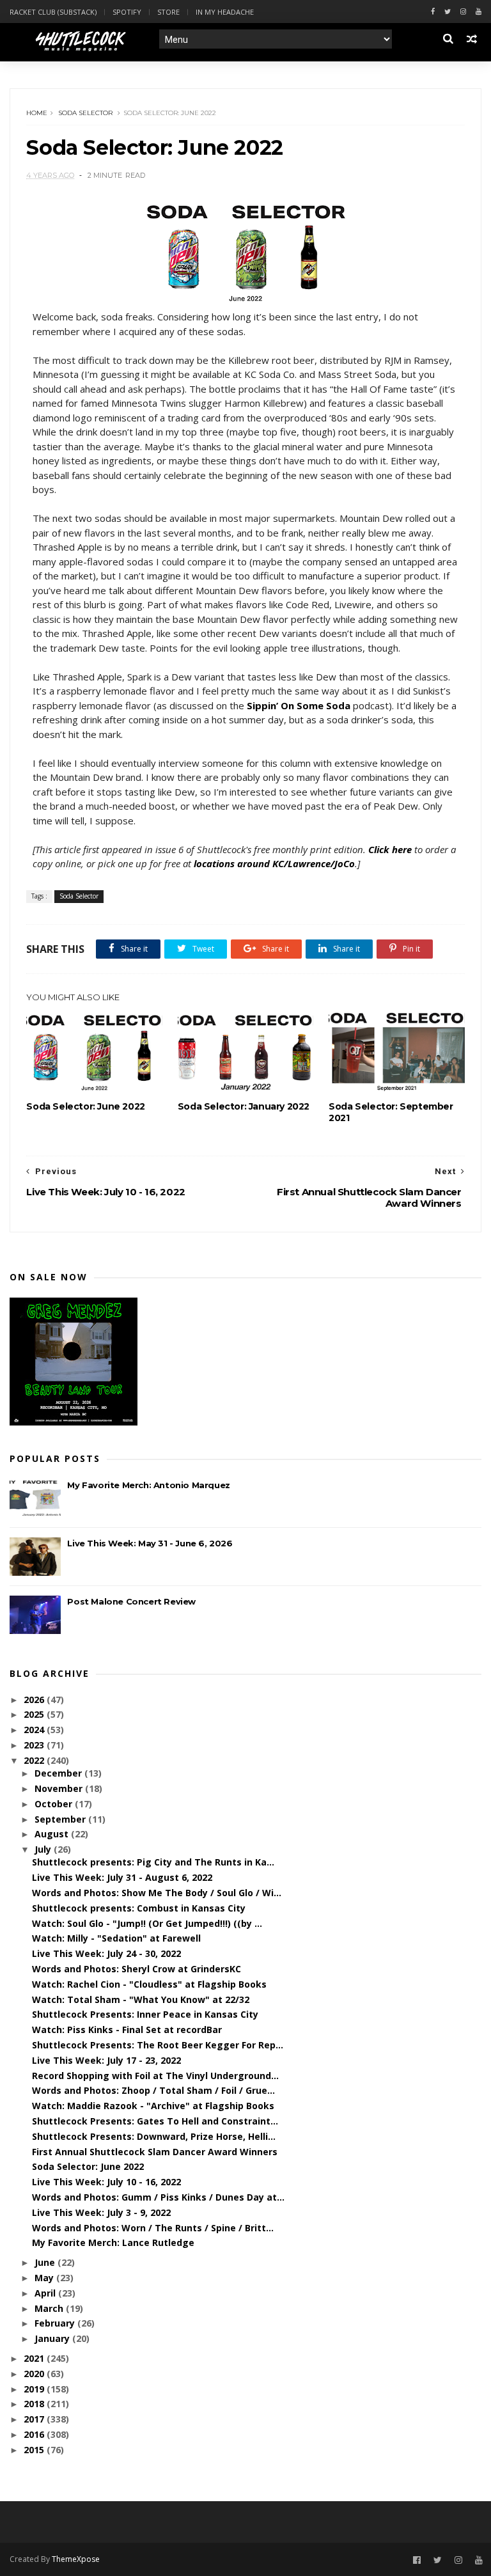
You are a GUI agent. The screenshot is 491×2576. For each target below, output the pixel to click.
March (50, 2308)
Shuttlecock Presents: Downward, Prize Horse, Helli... (154, 2136)
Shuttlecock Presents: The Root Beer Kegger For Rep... (158, 2045)
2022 (35, 1760)
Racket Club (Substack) (53, 12)
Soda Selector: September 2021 (391, 1112)
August (53, 1834)
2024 (35, 1730)
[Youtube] (479, 12)
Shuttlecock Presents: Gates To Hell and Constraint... (155, 2121)
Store (168, 12)
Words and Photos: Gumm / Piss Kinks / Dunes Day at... (158, 2197)
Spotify (127, 12)
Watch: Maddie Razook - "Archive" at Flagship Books (153, 2106)
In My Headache (225, 12)
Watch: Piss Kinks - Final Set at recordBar (127, 2030)
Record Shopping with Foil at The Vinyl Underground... (155, 2076)
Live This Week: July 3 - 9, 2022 (101, 2212)
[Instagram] (463, 12)
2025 (35, 1714)
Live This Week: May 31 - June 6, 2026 (150, 1543)
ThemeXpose (76, 2559)
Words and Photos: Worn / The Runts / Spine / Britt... (153, 2228)
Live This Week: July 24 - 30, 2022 (106, 1953)
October (55, 1804)
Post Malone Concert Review (131, 1601)
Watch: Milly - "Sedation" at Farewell (116, 1938)
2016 (35, 2434)
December (59, 1773)
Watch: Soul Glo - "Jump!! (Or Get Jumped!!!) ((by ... (147, 1923)
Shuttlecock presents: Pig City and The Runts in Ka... (153, 1862)
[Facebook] (433, 12)
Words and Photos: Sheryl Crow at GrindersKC (136, 1969)
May (45, 2278)
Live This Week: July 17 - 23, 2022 (106, 2060)
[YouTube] (479, 2560)
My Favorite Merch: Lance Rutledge (113, 2242)
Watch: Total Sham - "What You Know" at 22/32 (141, 1999)
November (60, 1788)
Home (37, 113)
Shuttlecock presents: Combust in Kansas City (139, 1908)
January (53, 2338)
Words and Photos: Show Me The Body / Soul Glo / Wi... (157, 1893)
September (61, 1819)
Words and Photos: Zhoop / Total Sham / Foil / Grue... (153, 2090)
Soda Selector (85, 113)
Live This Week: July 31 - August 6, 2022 (122, 1877)
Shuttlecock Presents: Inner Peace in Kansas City (145, 2014)
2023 (35, 1745)
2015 (35, 2450)
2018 (35, 2404)
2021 (35, 2358)
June (46, 2262)
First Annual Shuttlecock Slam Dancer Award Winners (155, 2152)
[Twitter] (448, 12)
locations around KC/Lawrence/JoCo (274, 863)
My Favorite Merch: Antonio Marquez (148, 1485)
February (56, 2323)
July (44, 1849)
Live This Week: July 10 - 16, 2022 (106, 2182)
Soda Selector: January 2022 (244, 1106)
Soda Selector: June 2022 (85, 1106)
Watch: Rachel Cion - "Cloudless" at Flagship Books (149, 1984)
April (46, 2293)
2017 (35, 2419)
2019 (35, 2389)
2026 (35, 1700)
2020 (35, 2374)
